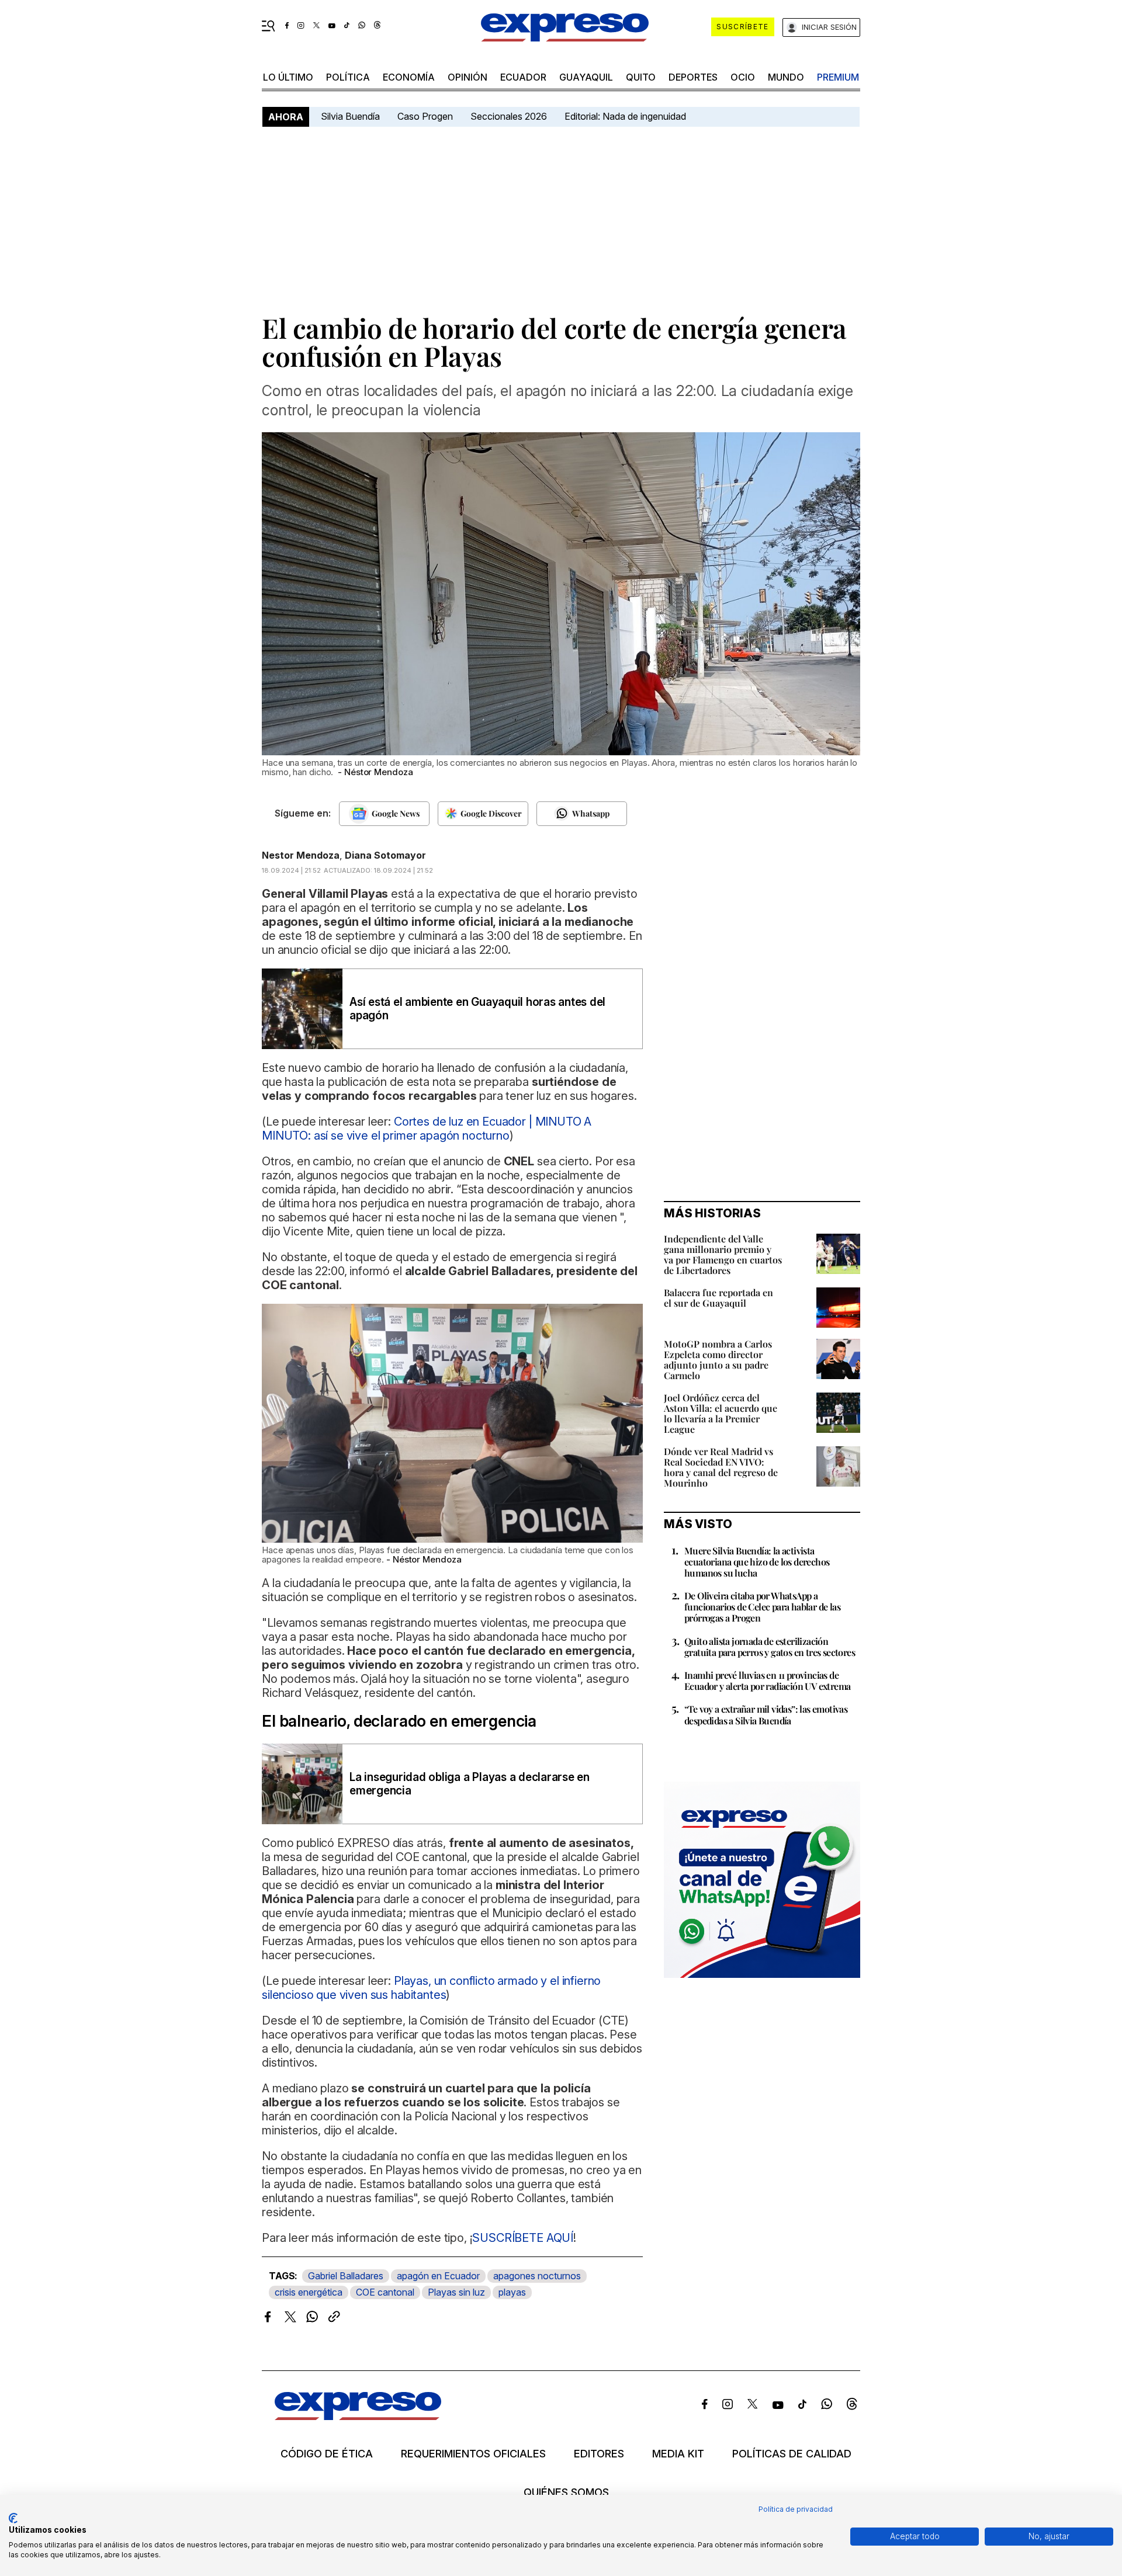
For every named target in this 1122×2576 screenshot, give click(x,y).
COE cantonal (385, 2292)
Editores (599, 2454)
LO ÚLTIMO (288, 77)
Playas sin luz (456, 2292)
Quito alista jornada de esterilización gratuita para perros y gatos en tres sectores (770, 1647)
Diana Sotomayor (385, 855)
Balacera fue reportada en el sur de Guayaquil (718, 1298)
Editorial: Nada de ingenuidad (625, 116)
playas (512, 2292)
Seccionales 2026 (509, 116)
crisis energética (309, 2292)
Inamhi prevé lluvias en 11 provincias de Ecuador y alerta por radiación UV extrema (767, 1681)
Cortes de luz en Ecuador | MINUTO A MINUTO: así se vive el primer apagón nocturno (427, 1129)
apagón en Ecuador (438, 2276)
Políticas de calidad (792, 2454)
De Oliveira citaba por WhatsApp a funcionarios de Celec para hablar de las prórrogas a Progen (762, 1607)
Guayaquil (586, 77)
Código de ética (327, 2454)
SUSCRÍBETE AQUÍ (523, 2238)
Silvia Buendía (350, 116)
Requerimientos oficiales (473, 2454)
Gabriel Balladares (346, 2276)
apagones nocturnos (537, 2276)
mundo (786, 77)
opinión (467, 77)
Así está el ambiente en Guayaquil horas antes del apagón (477, 1009)
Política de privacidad (796, 2509)
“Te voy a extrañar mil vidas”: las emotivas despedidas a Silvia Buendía (766, 1714)
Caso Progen (425, 116)
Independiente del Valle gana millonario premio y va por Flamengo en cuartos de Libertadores (723, 1254)
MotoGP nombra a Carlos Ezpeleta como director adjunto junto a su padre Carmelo (718, 1360)
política (348, 77)
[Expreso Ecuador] (358, 2416)
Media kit (678, 2454)
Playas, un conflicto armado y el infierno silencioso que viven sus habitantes (431, 1988)
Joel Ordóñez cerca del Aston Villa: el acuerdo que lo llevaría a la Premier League (721, 1413)
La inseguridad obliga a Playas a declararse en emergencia (470, 1784)
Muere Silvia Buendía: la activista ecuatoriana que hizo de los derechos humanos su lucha (757, 1562)
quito (641, 77)
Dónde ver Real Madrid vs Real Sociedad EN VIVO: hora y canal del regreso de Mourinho (721, 1467)
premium (838, 77)
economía (409, 77)
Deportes (693, 77)
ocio (743, 77)
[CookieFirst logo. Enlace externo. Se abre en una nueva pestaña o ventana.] (13, 2518)
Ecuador (523, 77)
